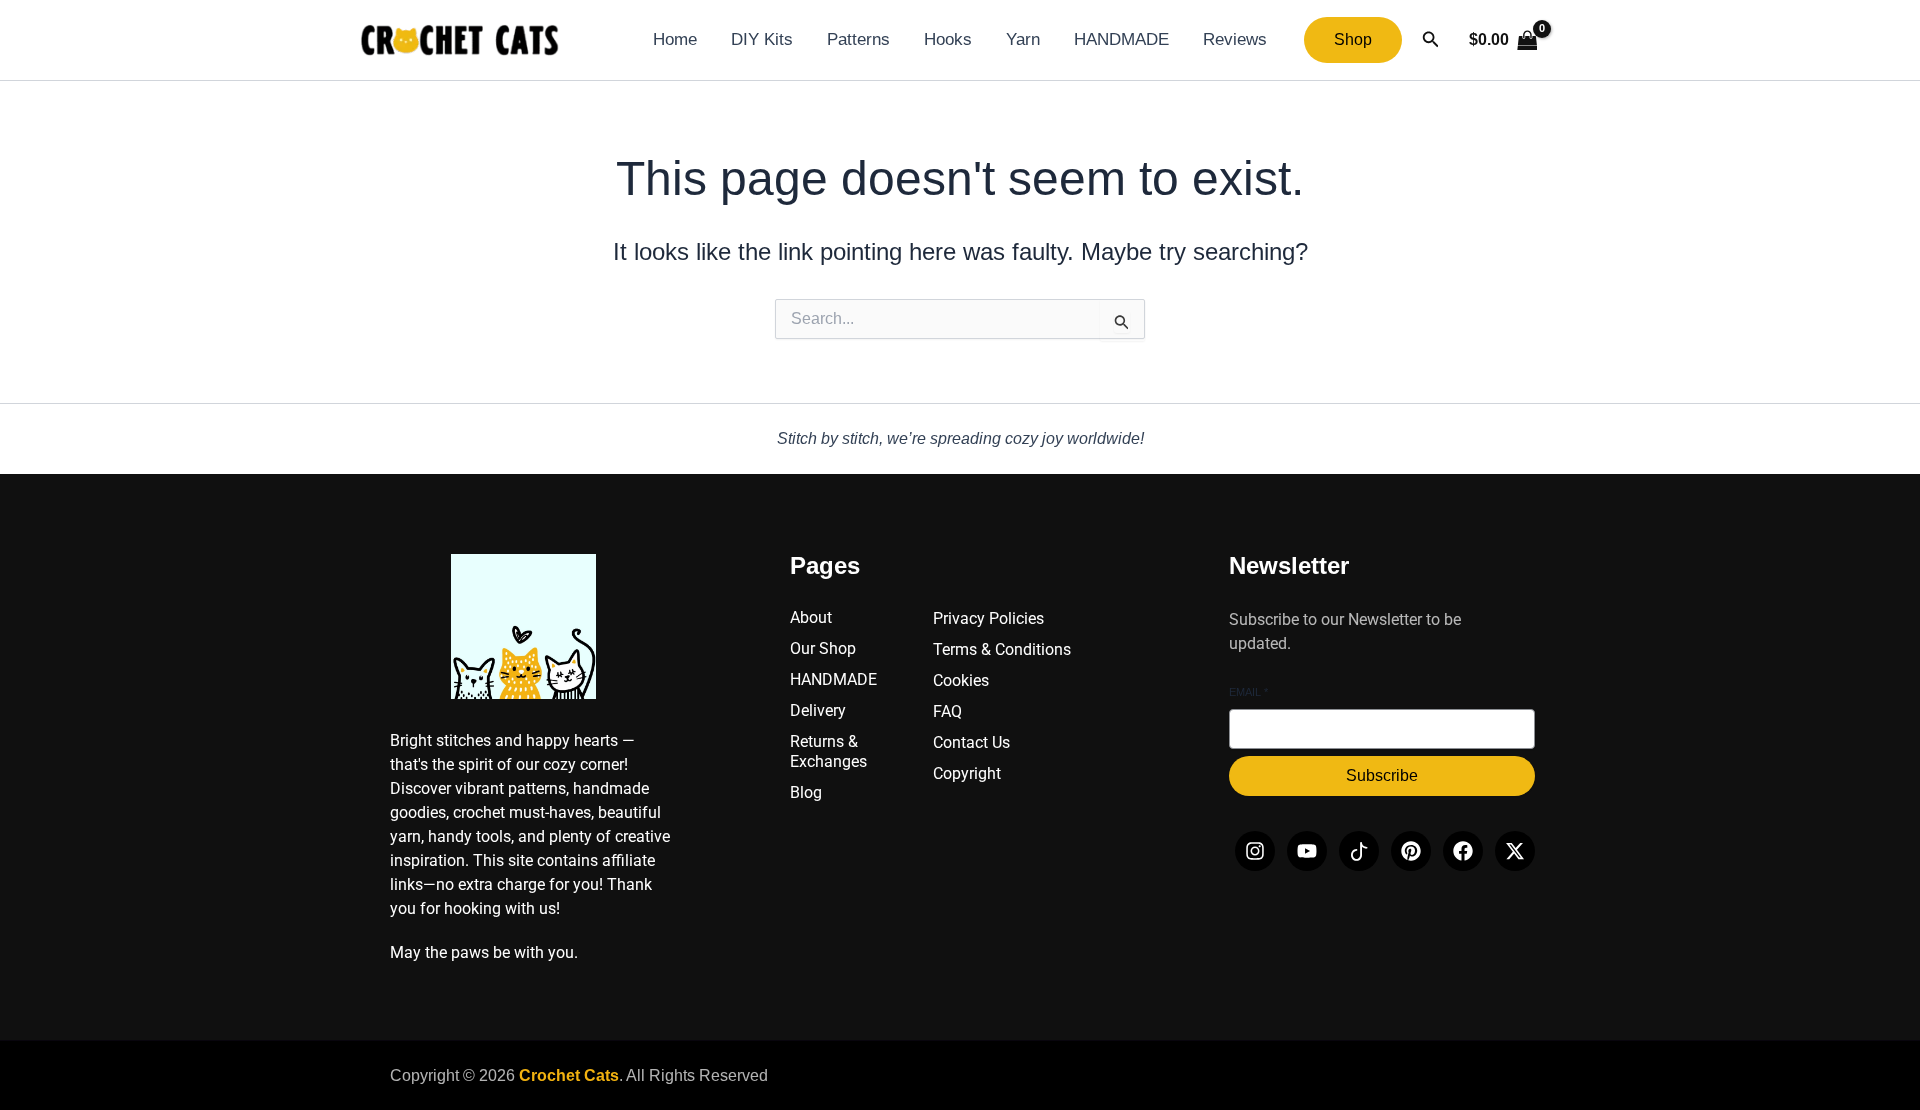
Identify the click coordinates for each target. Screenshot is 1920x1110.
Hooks (948, 39)
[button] (1353, 40)
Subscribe (1382, 775)
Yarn (1023, 39)
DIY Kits (762, 39)
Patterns (858, 39)
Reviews (1235, 39)
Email (1248, 692)
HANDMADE (1121, 39)
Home (675, 39)
